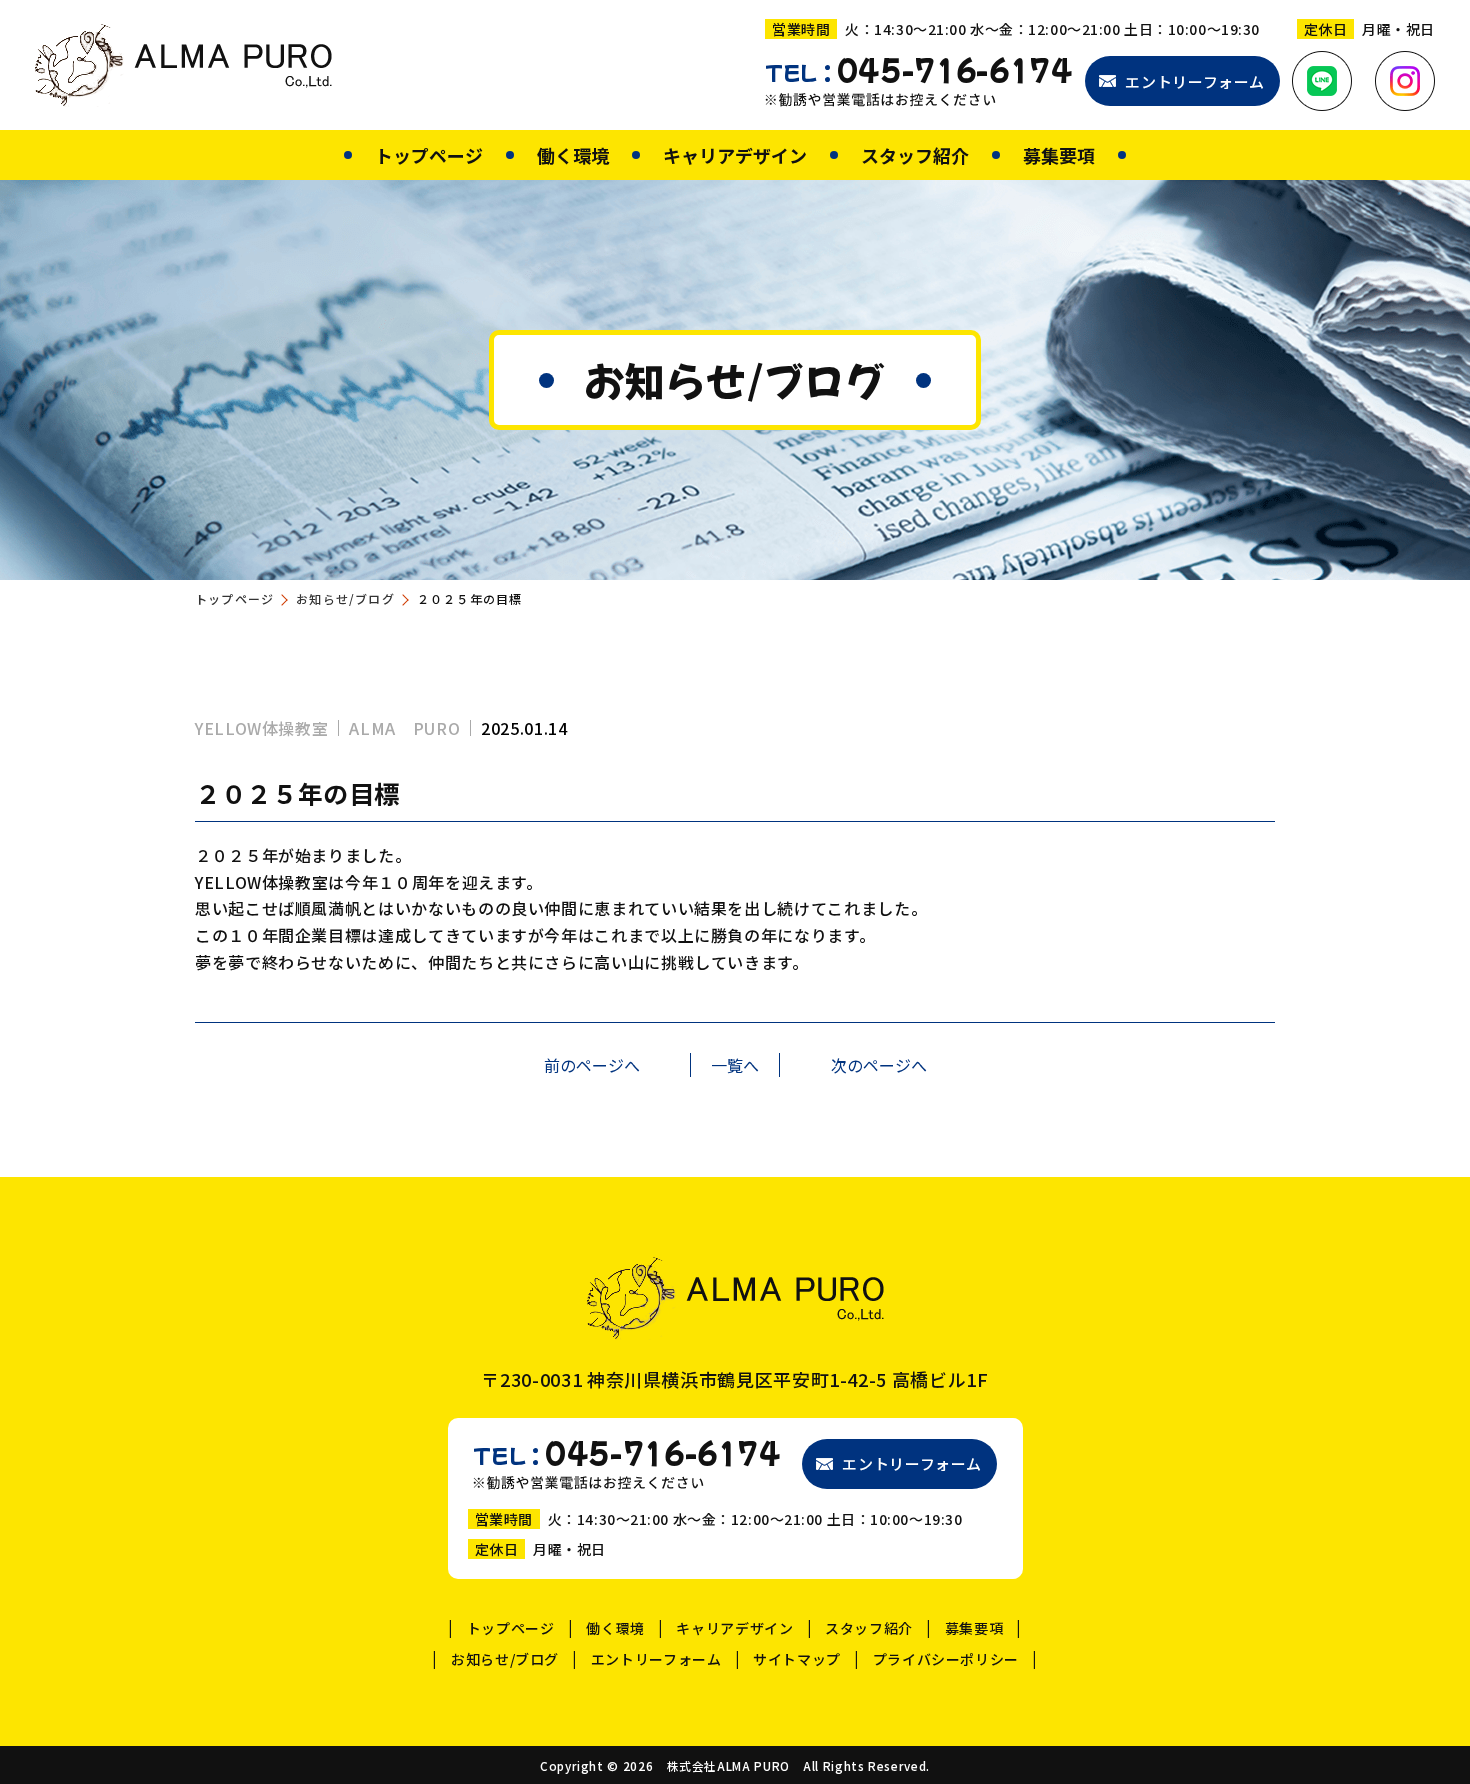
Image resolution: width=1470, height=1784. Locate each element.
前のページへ (592, 1065)
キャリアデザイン (735, 155)
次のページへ (879, 1065)
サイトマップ (797, 1659)
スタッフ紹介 (915, 155)
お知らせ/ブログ (345, 598)
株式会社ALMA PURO (728, 1766)
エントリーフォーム (1195, 81)
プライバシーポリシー (946, 1659)
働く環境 (573, 155)
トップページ (429, 155)
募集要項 (1059, 155)
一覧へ (735, 1065)
